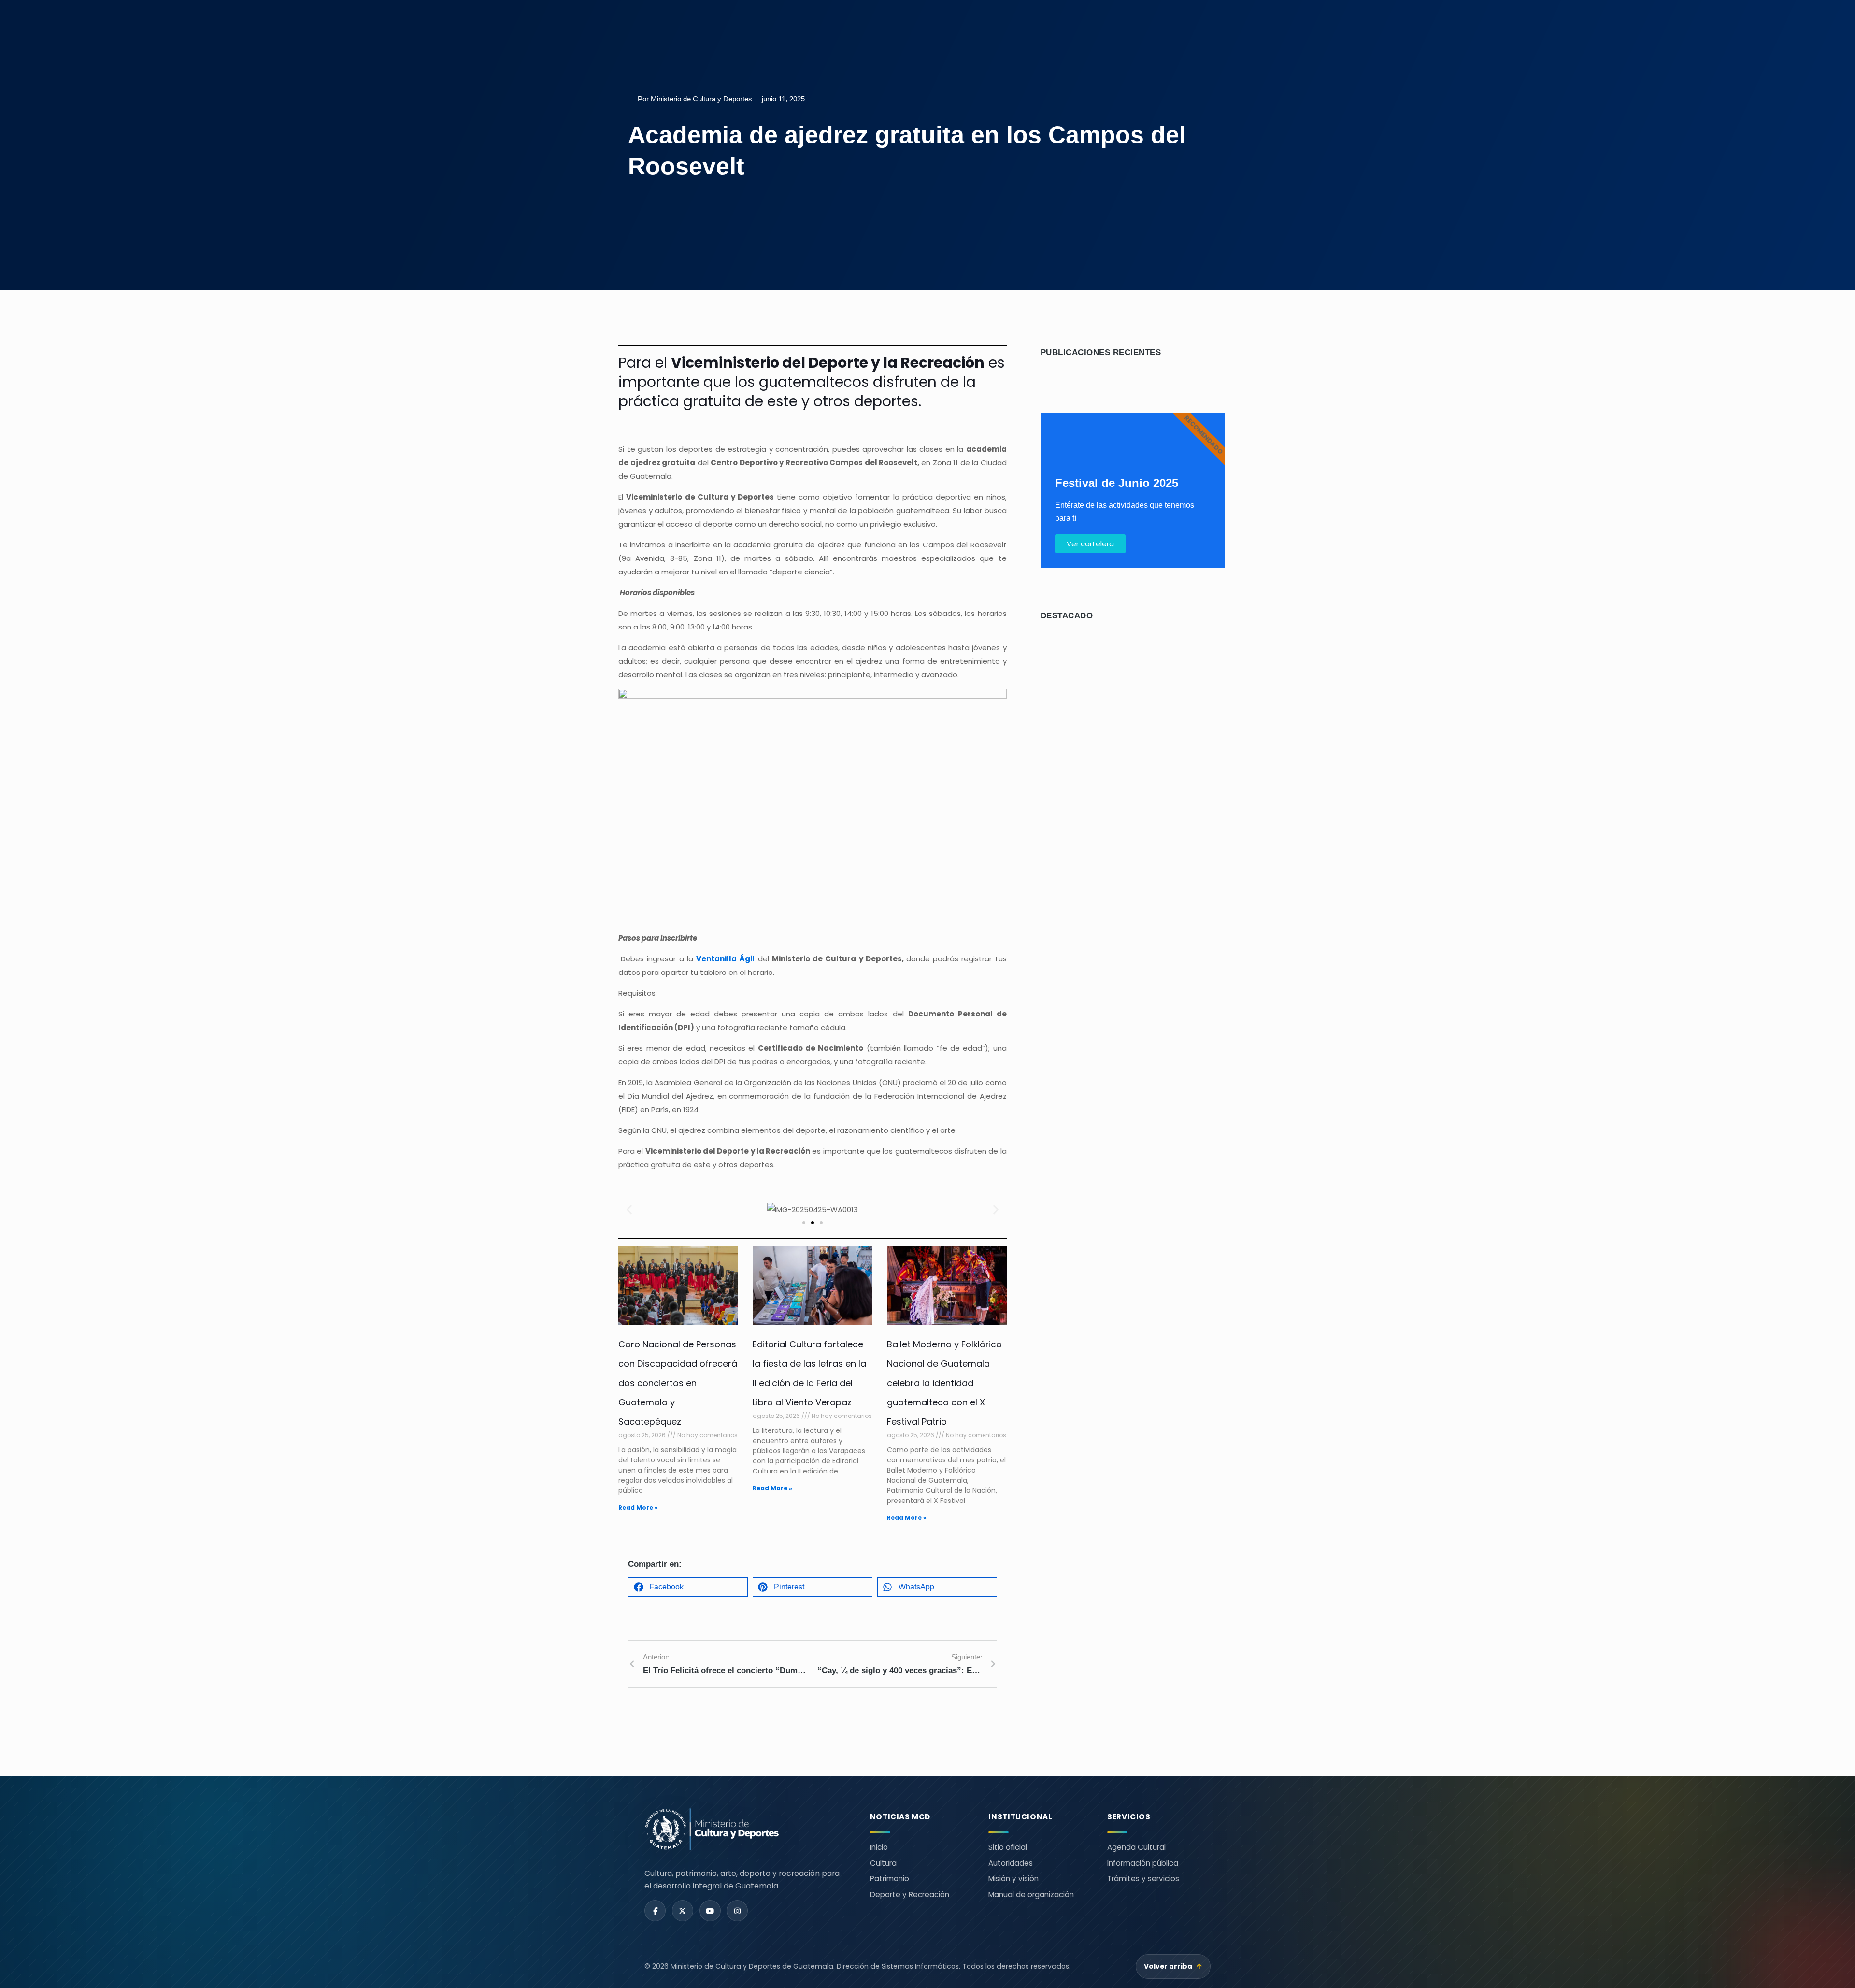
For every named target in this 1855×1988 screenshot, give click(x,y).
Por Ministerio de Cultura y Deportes (695, 99)
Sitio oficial (1008, 1847)
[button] (629, 1210)
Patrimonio (890, 1879)
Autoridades (1011, 1863)
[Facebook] (655, 1911)
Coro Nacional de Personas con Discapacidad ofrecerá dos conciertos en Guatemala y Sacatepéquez (678, 1383)
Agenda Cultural (1136, 1847)
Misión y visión (1013, 1879)
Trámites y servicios (1143, 1879)
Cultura (883, 1863)
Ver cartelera (1090, 544)
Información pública (1143, 1863)
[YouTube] (710, 1911)
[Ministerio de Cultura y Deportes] (746, 1829)
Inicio (879, 1847)
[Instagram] (737, 1911)
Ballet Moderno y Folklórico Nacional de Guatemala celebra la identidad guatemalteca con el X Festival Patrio (944, 1383)
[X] (683, 1911)
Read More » (638, 1508)
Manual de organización (1031, 1895)
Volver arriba (1173, 1967)
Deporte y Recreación (910, 1895)
